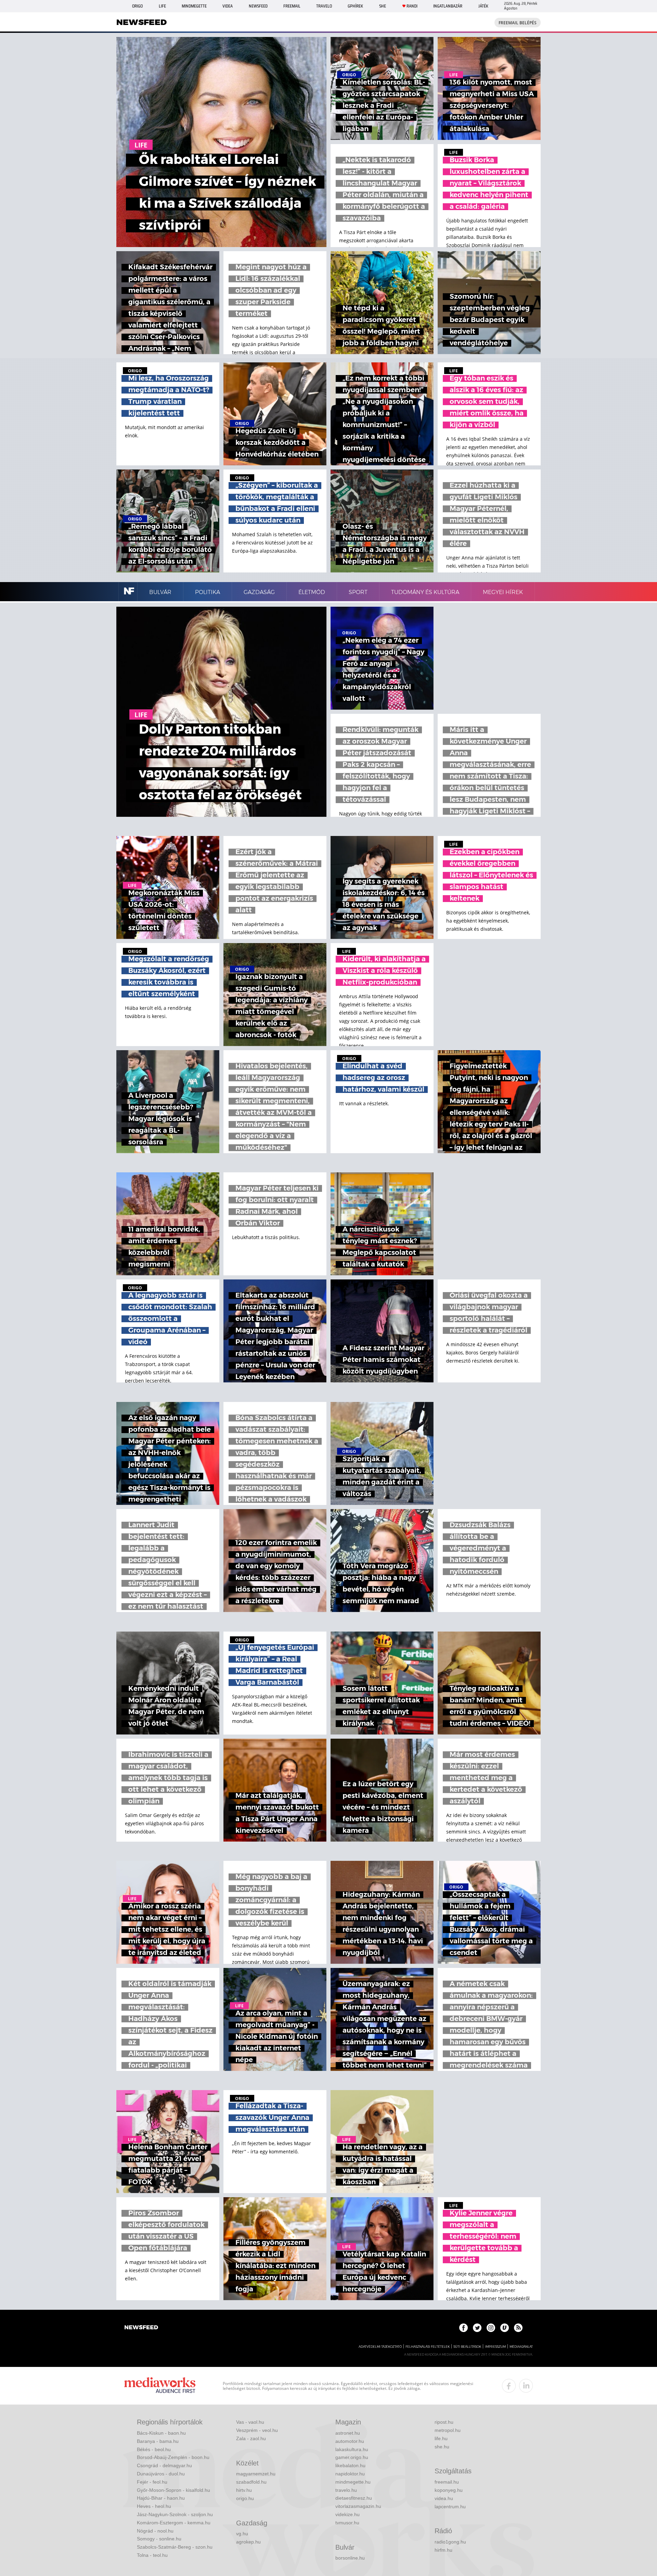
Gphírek (355, 6)
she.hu (442, 2447)
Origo (137, 6)
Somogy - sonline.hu (159, 2539)
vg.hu (242, 2534)
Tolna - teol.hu (152, 2555)
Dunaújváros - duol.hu (161, 2474)
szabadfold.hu (251, 2482)
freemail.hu (447, 2482)
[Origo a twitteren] (477, 2328)
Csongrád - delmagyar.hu (164, 2465)
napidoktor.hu (350, 2474)
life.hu (441, 2438)
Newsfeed (258, 6)
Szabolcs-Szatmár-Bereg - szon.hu (175, 2547)
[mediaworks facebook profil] (509, 2386)
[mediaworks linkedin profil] (526, 2386)
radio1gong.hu (450, 2542)
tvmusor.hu (347, 2523)
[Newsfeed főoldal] (141, 2328)
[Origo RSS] (518, 2328)
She (383, 6)
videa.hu (444, 2498)
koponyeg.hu (449, 2490)
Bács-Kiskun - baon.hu (161, 2433)
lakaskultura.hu (352, 2449)
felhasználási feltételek (428, 2347)
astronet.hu (348, 2433)
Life (162, 6)
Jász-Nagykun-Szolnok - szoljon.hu (175, 2514)
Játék (483, 6)
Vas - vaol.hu (250, 2422)
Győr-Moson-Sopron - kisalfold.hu (173, 2490)
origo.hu (245, 2498)
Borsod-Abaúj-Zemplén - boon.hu (173, 2457)
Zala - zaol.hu (251, 2438)
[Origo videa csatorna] (505, 2328)
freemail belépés (518, 23)
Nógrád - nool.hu (155, 2531)
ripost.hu (444, 2422)
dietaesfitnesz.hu (354, 2498)
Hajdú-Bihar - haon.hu (161, 2498)
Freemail (292, 6)
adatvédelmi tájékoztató (380, 2347)
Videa (228, 6)
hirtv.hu (244, 2490)
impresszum (495, 2347)
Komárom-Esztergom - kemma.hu (174, 2523)
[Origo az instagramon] (491, 2328)
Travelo (324, 6)
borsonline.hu (350, 2558)
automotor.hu (350, 2441)
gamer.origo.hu (352, 2457)
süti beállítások (467, 2347)
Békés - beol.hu (154, 2449)
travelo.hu (346, 2490)
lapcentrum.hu (450, 2507)
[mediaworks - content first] (160, 2386)
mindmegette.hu (353, 2482)
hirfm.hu (443, 2550)
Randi (412, 6)
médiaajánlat (521, 2347)
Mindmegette (194, 6)
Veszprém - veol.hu (257, 2430)
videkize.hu (347, 2514)
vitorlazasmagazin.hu (358, 2506)
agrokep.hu (248, 2542)
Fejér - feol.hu (152, 2482)
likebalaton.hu (350, 2465)
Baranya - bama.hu (158, 2441)
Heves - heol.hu (154, 2506)
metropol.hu (448, 2430)
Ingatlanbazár (448, 6)
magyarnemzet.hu (256, 2474)
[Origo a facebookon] (463, 2328)
